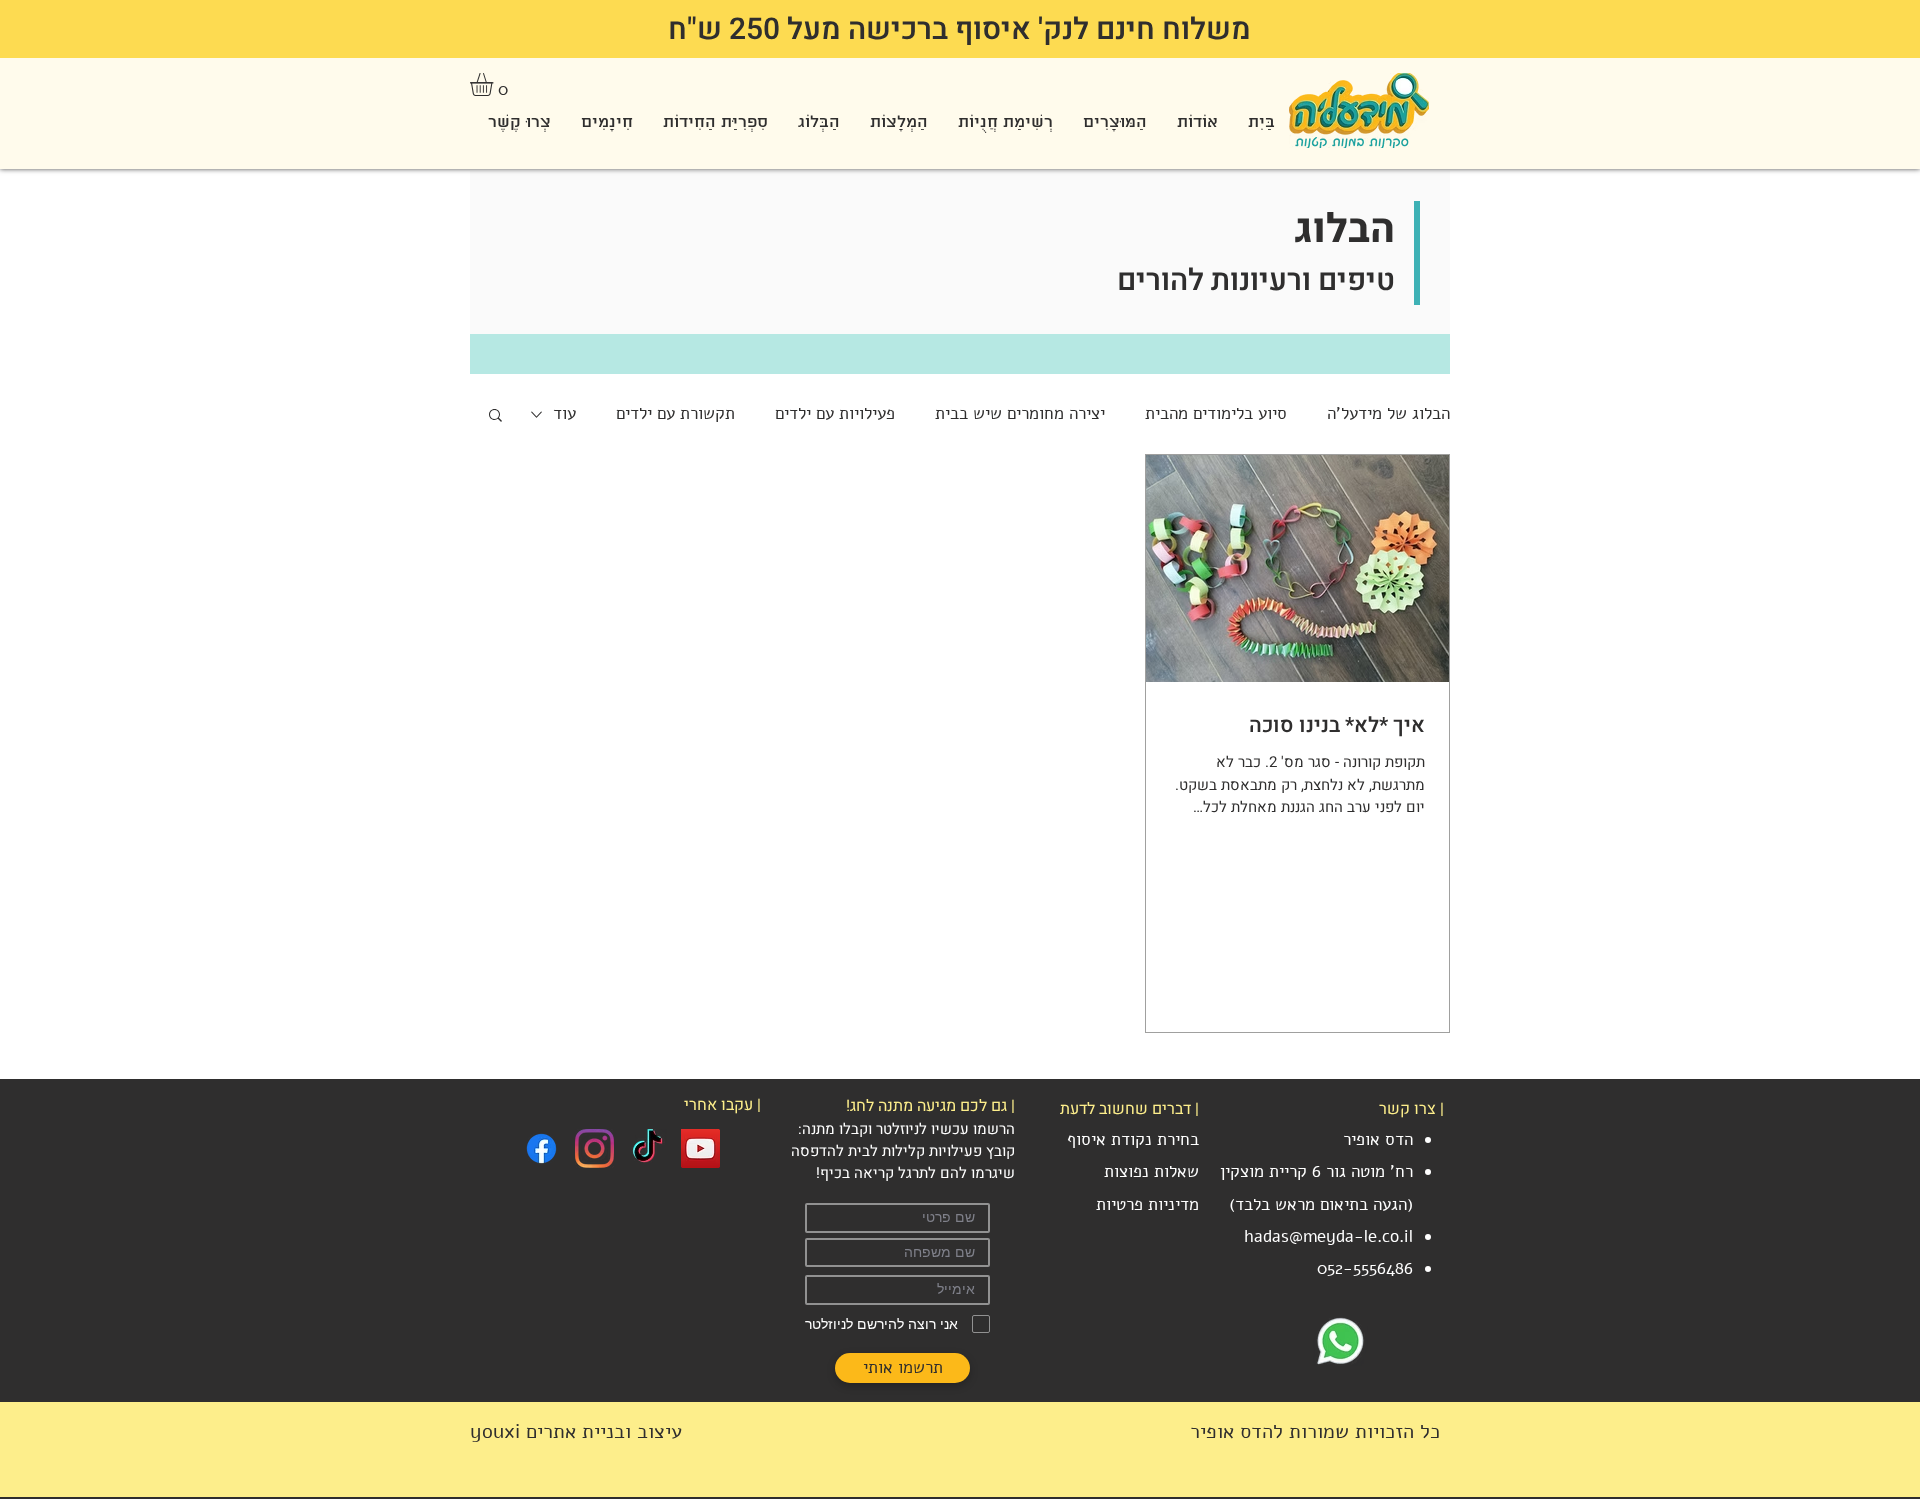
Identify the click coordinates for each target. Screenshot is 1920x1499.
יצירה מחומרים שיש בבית (1020, 413)
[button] (495, 84)
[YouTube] (700, 1148)
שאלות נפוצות (1151, 1171)
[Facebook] (541, 1148)
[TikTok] (647, 1148)
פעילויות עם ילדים (835, 413)
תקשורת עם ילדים (675, 413)
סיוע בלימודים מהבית (1216, 413)
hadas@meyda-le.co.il (1328, 1236)
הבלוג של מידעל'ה (1388, 413)
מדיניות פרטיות (1147, 1204)
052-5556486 (1365, 1268)
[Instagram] (594, 1148)
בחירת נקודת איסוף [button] (1133, 1139)
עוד (564, 413)
